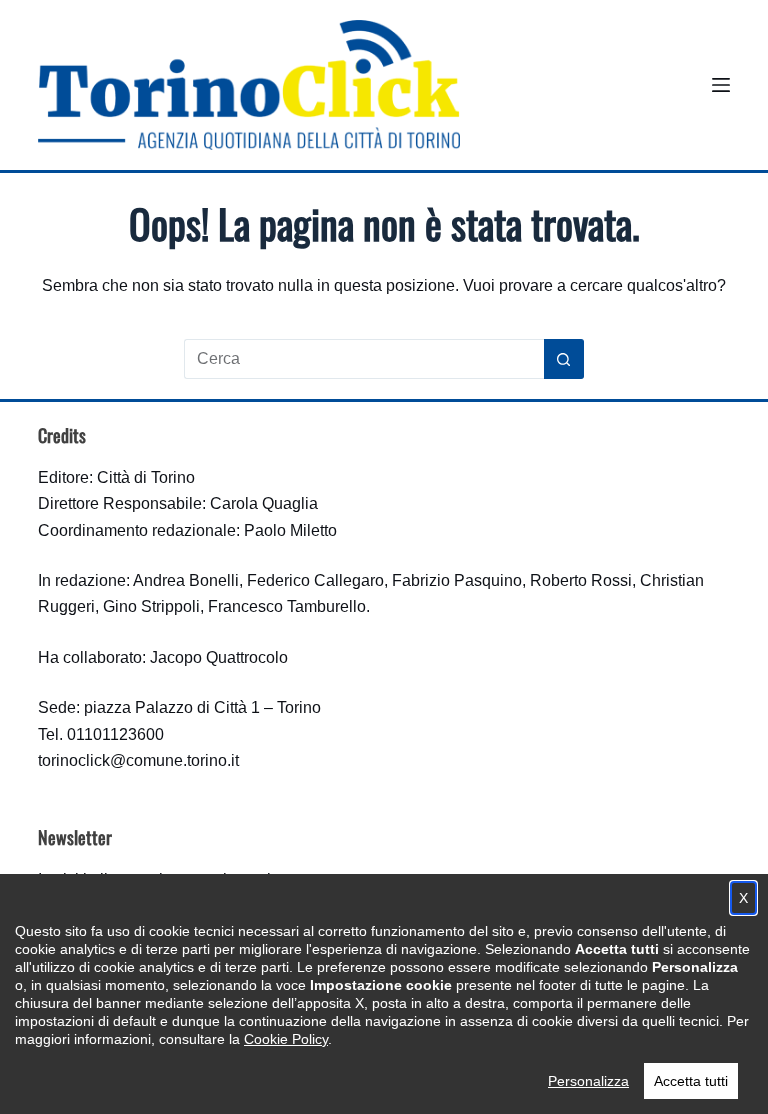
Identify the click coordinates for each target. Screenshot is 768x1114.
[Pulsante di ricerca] (564, 359)
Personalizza (588, 1081)
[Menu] (721, 85)
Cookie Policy (286, 1039)
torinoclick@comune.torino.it (138, 760)
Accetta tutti (691, 1081)
